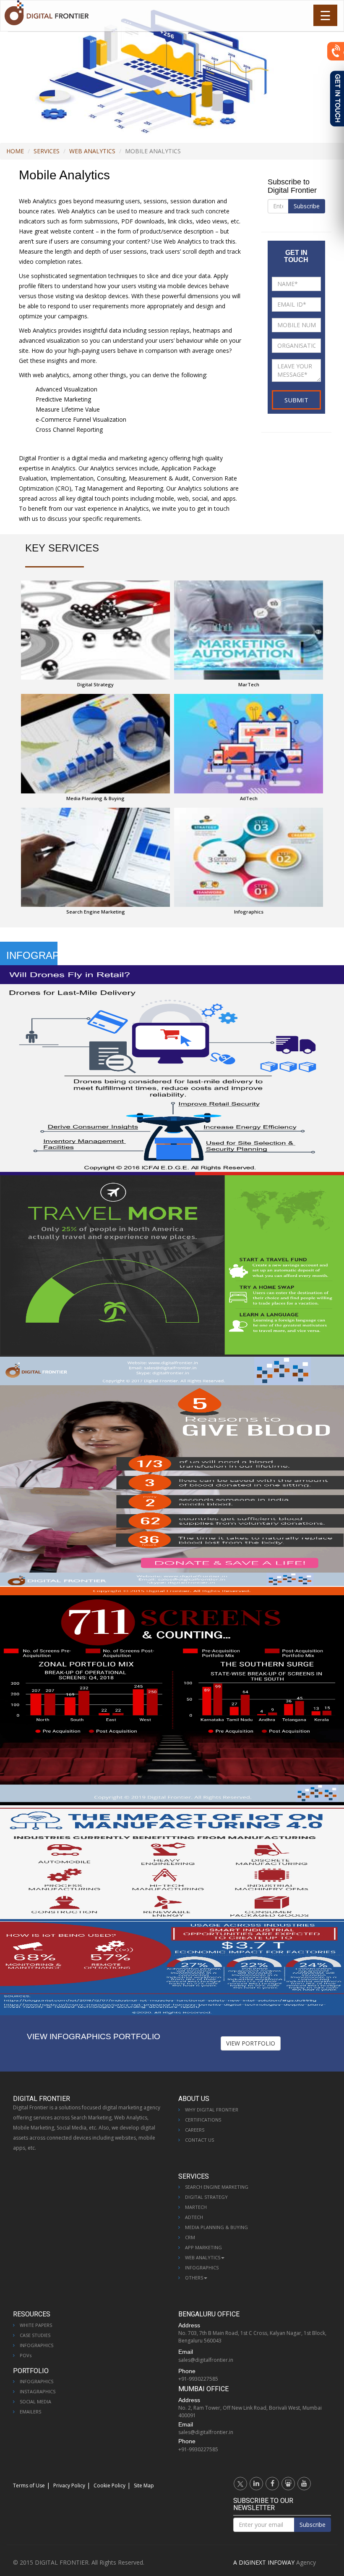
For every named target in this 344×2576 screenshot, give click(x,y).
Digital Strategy (206, 2197)
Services (47, 151)
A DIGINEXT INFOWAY (264, 2562)
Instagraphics (38, 2391)
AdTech (194, 2217)
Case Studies (35, 2335)
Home (15, 151)
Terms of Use (29, 2485)
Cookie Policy (109, 2485)
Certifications (203, 2120)
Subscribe (307, 206)
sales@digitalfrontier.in (206, 2360)
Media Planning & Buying (216, 2227)
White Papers (36, 2325)
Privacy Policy (69, 2485)
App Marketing (203, 2247)
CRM (190, 2237)
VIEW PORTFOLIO (251, 2043)
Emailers (30, 2412)
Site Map (144, 2485)
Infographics (202, 2267)
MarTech (196, 2207)
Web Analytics (92, 151)
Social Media (35, 2401)
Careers (195, 2130)
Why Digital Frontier (212, 2110)
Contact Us (199, 2140)
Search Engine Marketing (217, 2187)
